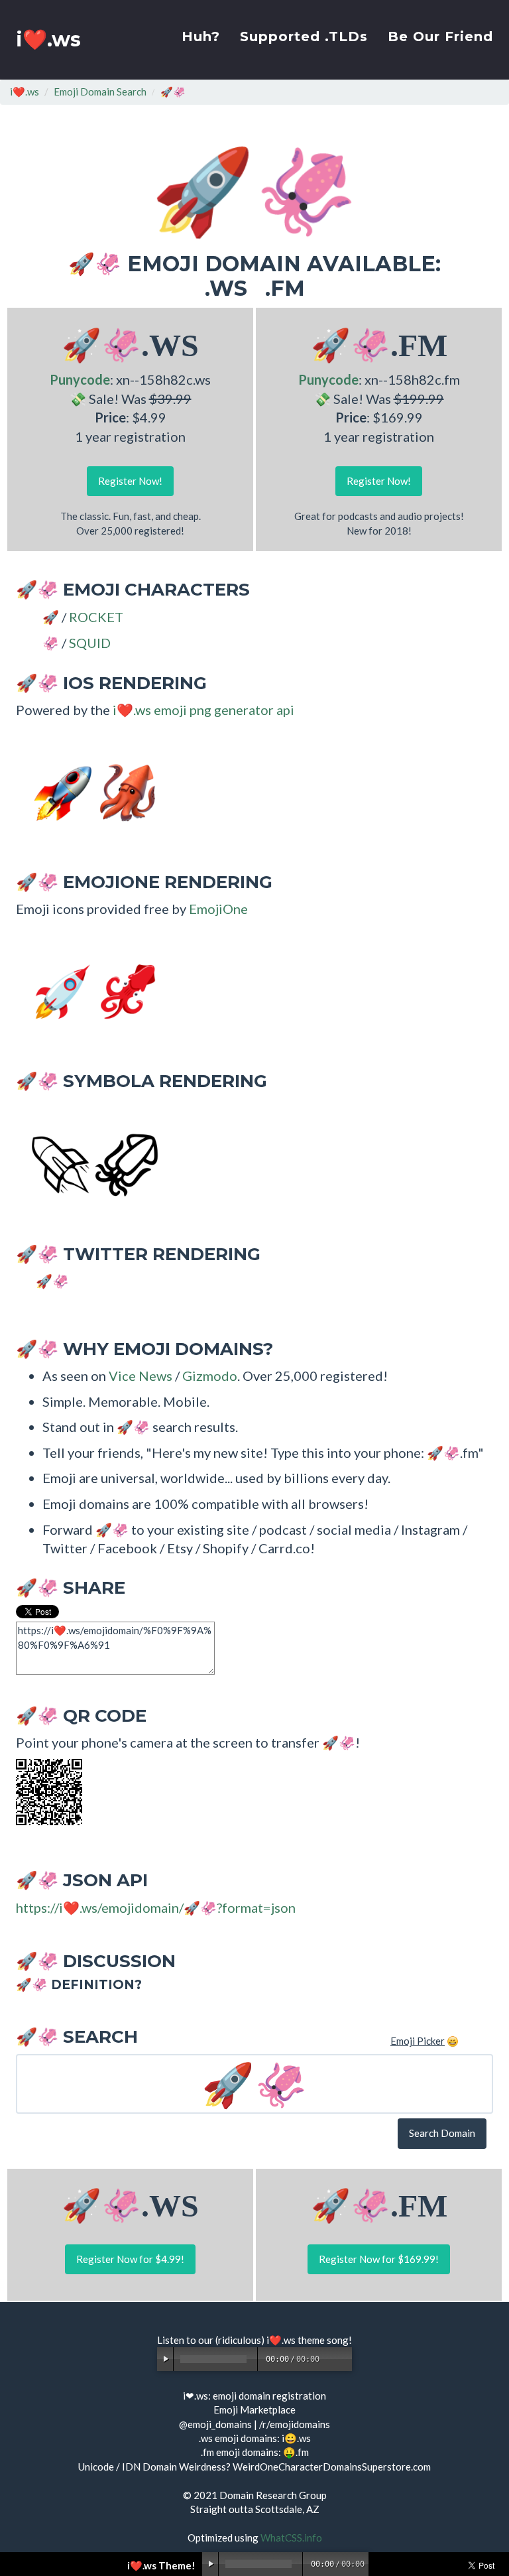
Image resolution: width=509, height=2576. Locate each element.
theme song (323, 2340)
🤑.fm (296, 2452)
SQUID (90, 643)
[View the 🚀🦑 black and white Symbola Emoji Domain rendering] (89, 1163)
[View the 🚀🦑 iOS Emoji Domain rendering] (89, 791)
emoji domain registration (269, 2396)
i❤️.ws (48, 39)
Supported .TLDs (304, 36)
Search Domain (442, 2133)
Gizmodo (210, 1376)
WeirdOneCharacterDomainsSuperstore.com (332, 2467)
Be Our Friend (440, 36)
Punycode (80, 379)
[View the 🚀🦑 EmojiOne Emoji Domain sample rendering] (89, 990)
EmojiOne (218, 909)
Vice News (141, 1376)
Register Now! (130, 481)
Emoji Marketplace (254, 2410)
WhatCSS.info (291, 2538)
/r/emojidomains (295, 2424)
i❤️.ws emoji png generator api (203, 710)
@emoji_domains (215, 2424)
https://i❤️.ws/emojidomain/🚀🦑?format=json (156, 1907)
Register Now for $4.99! (130, 2259)
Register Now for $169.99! (379, 2259)
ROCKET (96, 617)
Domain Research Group (273, 2495)
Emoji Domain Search (100, 92)
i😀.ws (296, 2438)
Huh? (201, 36)
